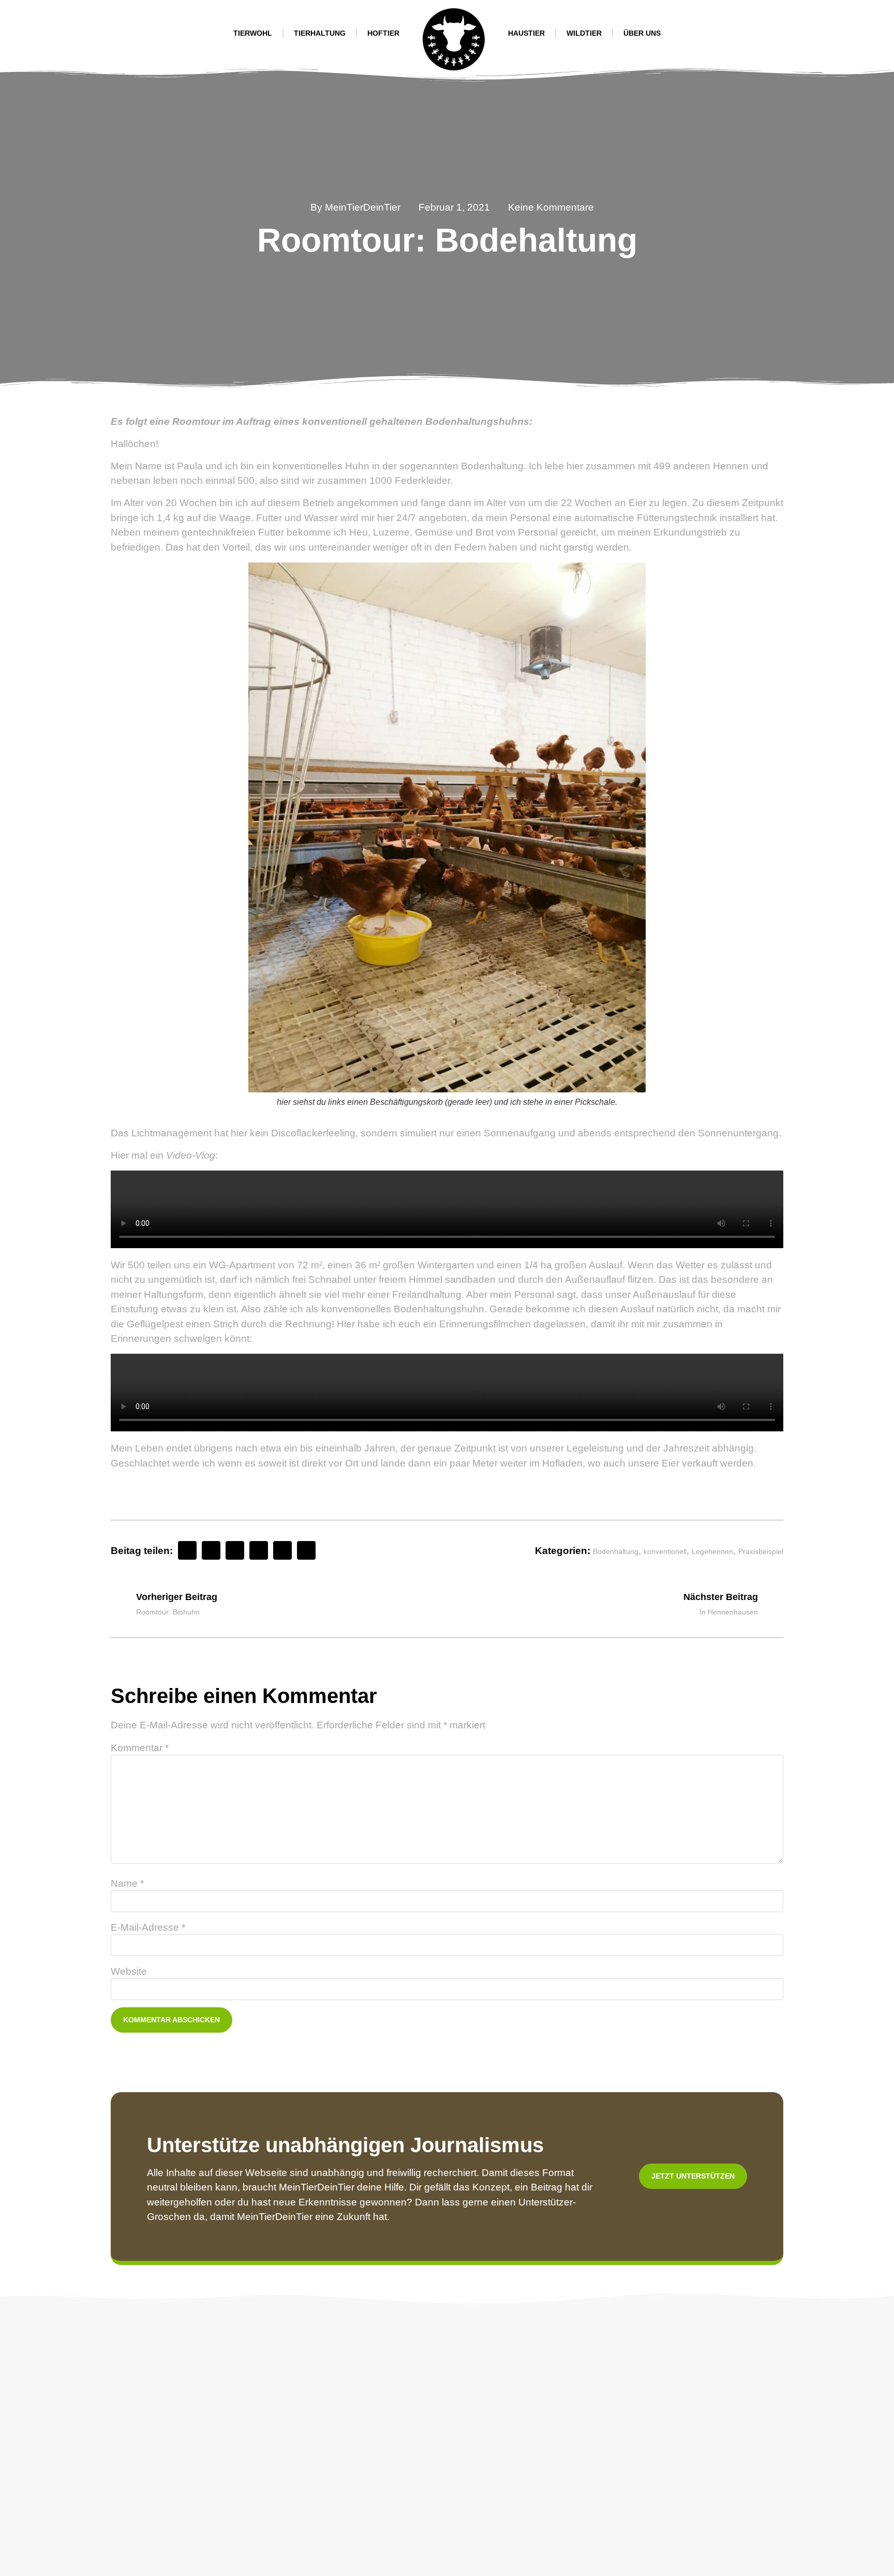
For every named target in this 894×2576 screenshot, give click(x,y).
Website (129, 1971)
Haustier (526, 33)
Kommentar (140, 1748)
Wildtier (584, 33)
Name (127, 1883)
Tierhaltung (320, 33)
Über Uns (642, 33)
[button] (187, 1550)
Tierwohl (253, 33)
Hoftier (383, 33)
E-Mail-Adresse (148, 1927)
